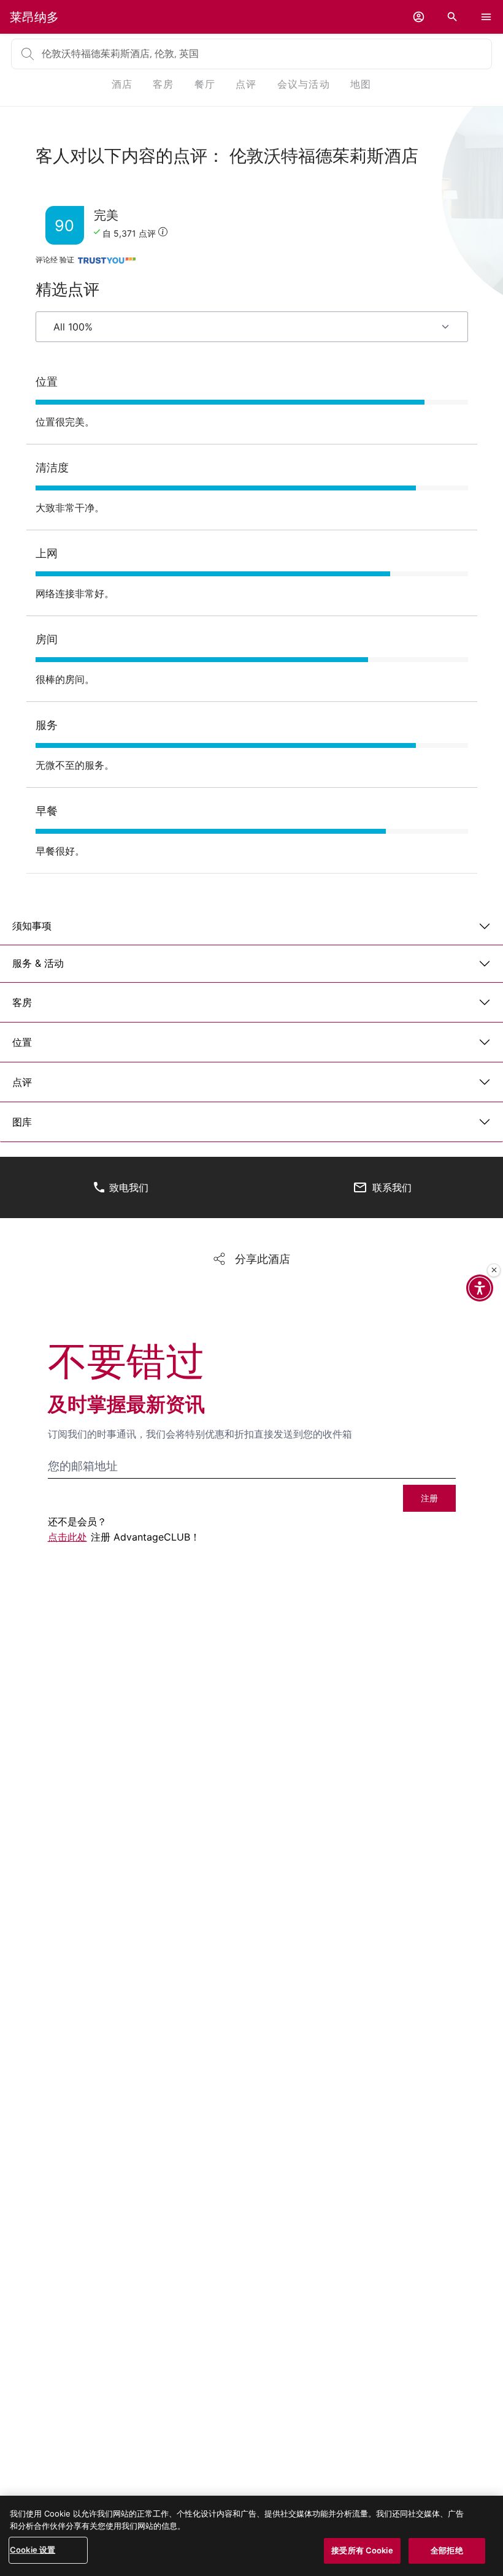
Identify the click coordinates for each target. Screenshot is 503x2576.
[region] (251, 2536)
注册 (429, 1498)
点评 (22, 1082)
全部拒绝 (447, 2550)
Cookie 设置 (33, 2550)
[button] (419, 17)
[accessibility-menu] (480, 1288)
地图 (361, 84)
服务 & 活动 (38, 963)
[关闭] (494, 1270)
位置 (22, 1042)
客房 (22, 1002)
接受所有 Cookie (362, 2550)
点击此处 (67, 1537)
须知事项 (32, 926)
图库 (22, 1122)
